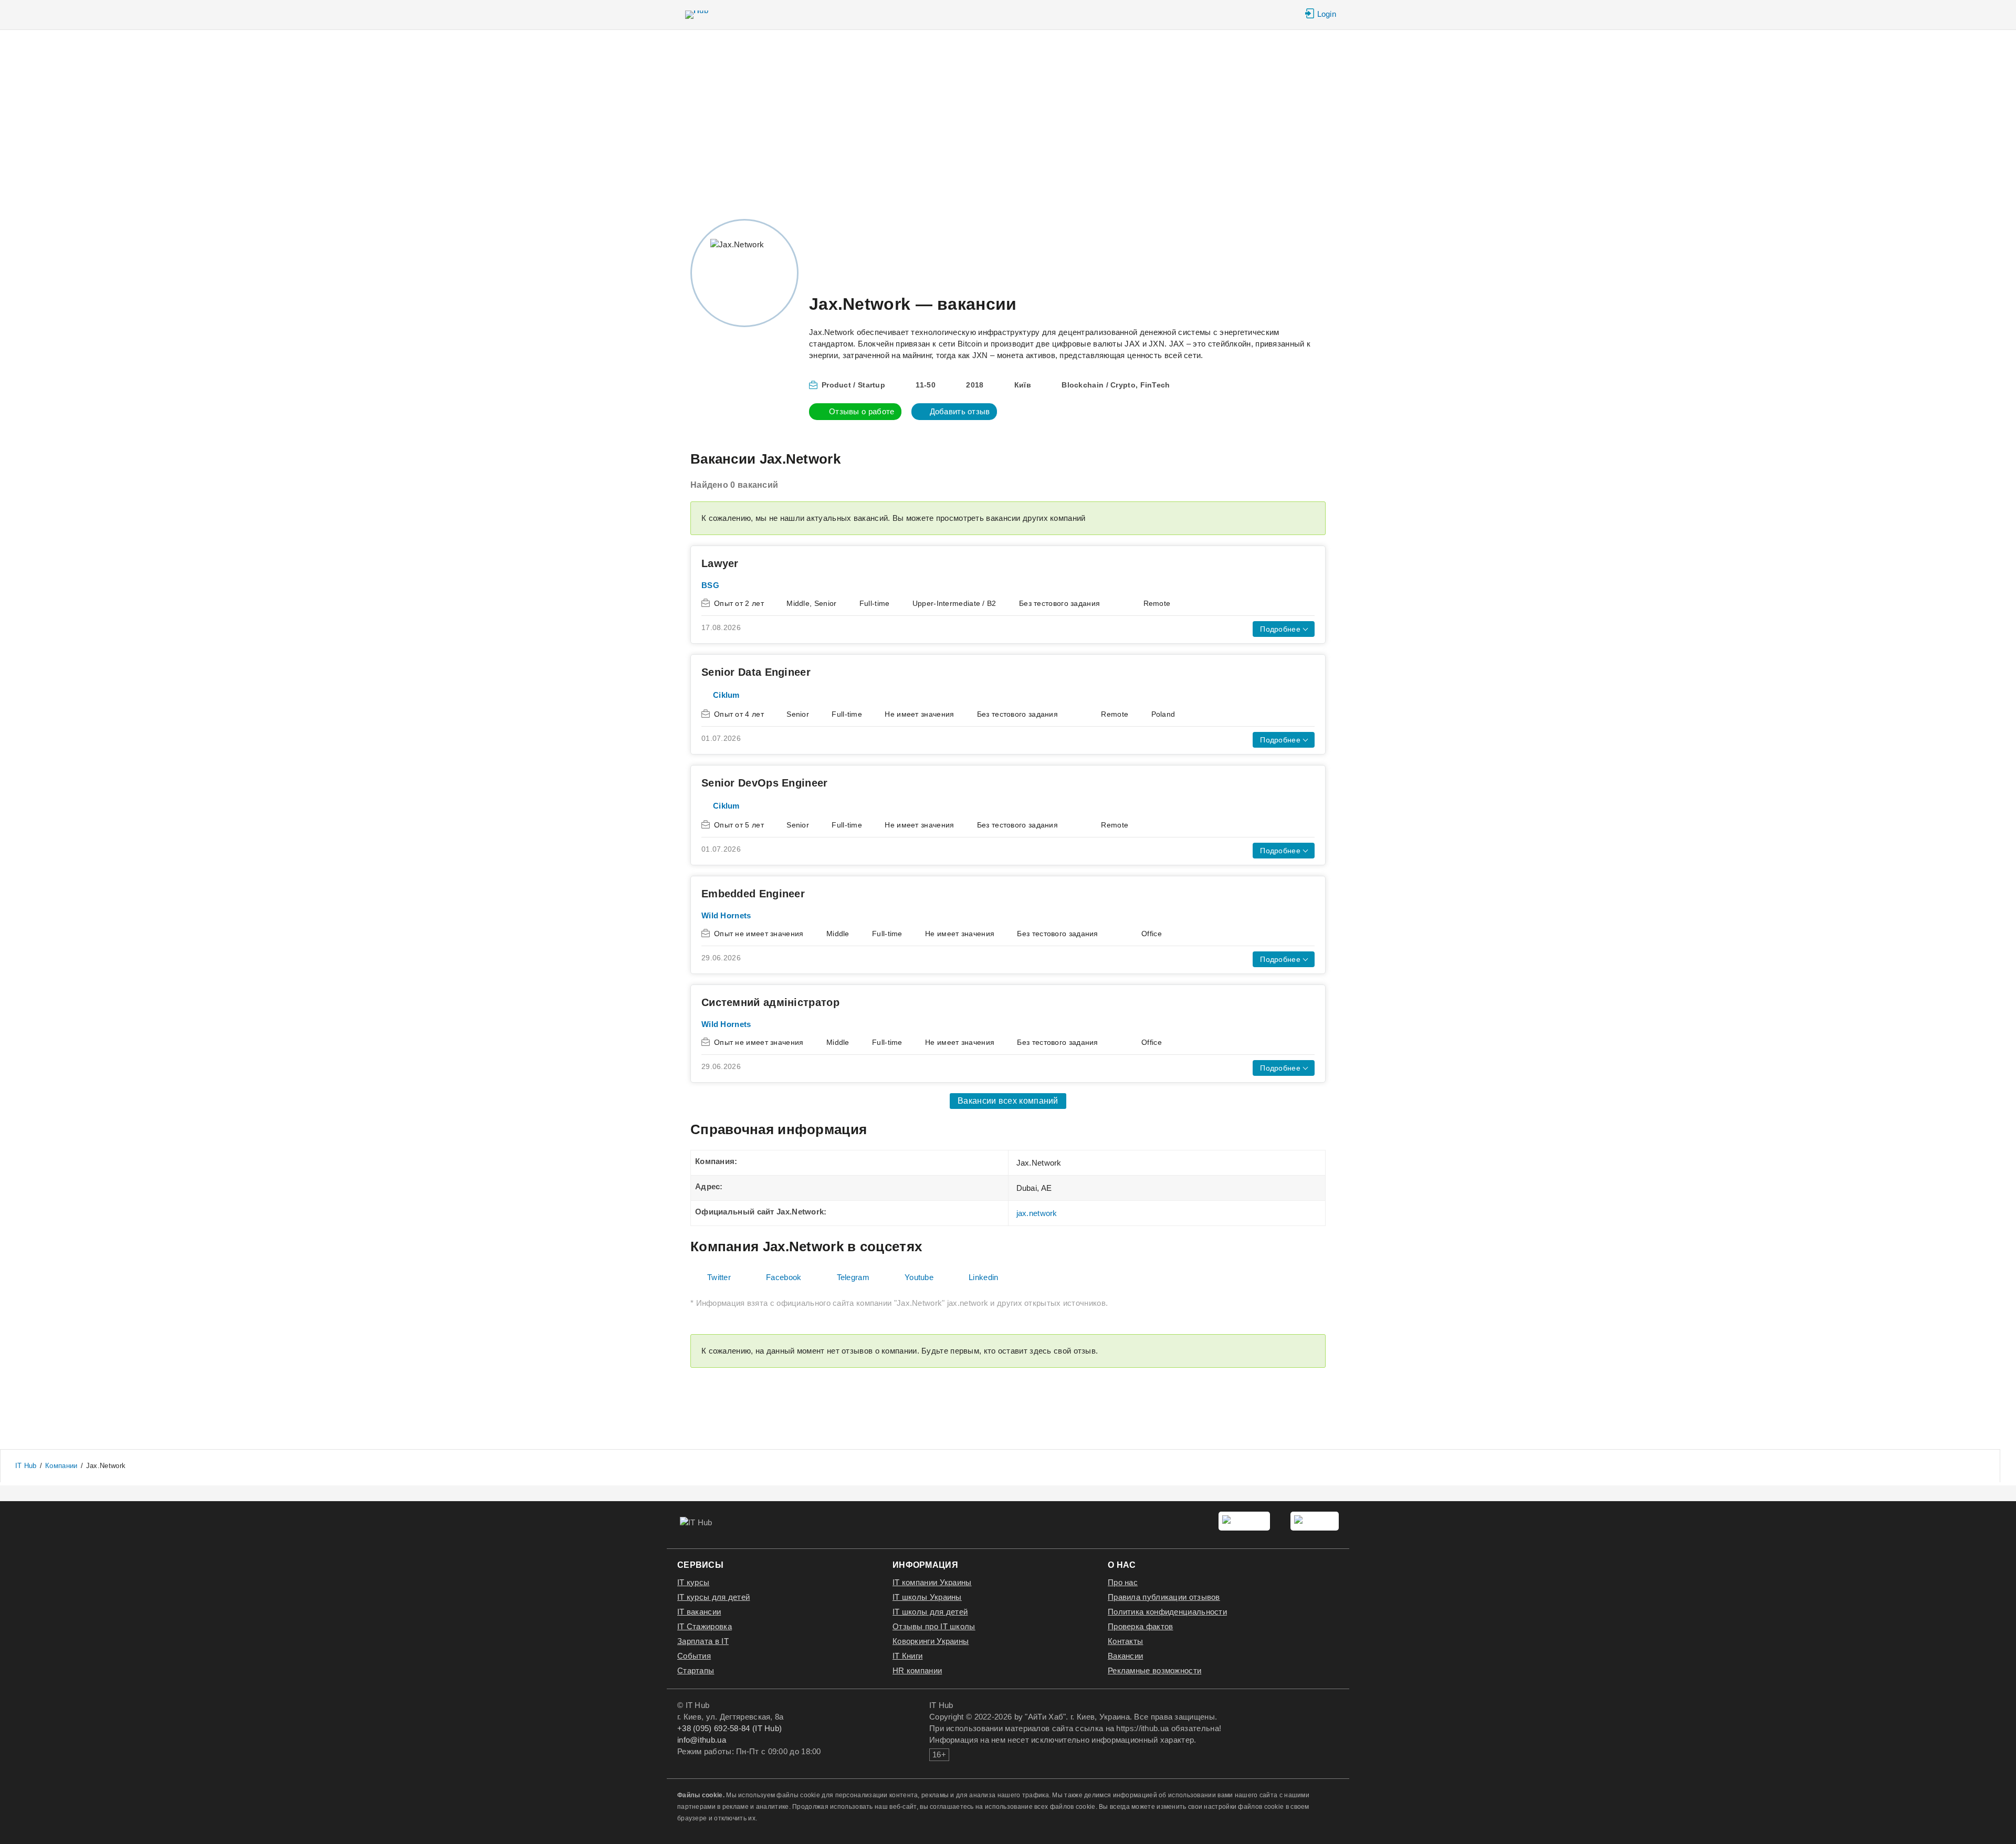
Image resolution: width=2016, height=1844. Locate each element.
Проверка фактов (1141, 1626)
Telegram (853, 1277)
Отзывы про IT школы (934, 1626)
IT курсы (693, 1582)
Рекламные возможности (1154, 1670)
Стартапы (696, 1670)
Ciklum (726, 695)
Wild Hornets (726, 915)
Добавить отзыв (960, 411)
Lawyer (720, 563)
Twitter (719, 1277)
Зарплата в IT (703, 1641)
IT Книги (907, 1656)
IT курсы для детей (713, 1597)
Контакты (1125, 1641)
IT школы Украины (927, 1597)
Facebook (784, 1277)
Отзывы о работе (862, 411)
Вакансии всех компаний (1008, 1101)
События (694, 1656)
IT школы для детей (930, 1612)
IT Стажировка (705, 1626)
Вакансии (1125, 1656)
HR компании (917, 1670)
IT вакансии (699, 1612)
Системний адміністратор (770, 1002)
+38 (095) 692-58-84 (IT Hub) (729, 1728)
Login (1327, 14)
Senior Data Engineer (756, 672)
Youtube (919, 1277)
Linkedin (983, 1277)
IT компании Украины (932, 1582)
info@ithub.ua (702, 1740)
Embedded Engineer (753, 894)
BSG (710, 585)
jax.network (1037, 1213)
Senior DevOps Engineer (765, 783)
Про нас (1123, 1582)
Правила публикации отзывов (1164, 1597)
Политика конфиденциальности (1167, 1612)
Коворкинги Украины (931, 1641)
